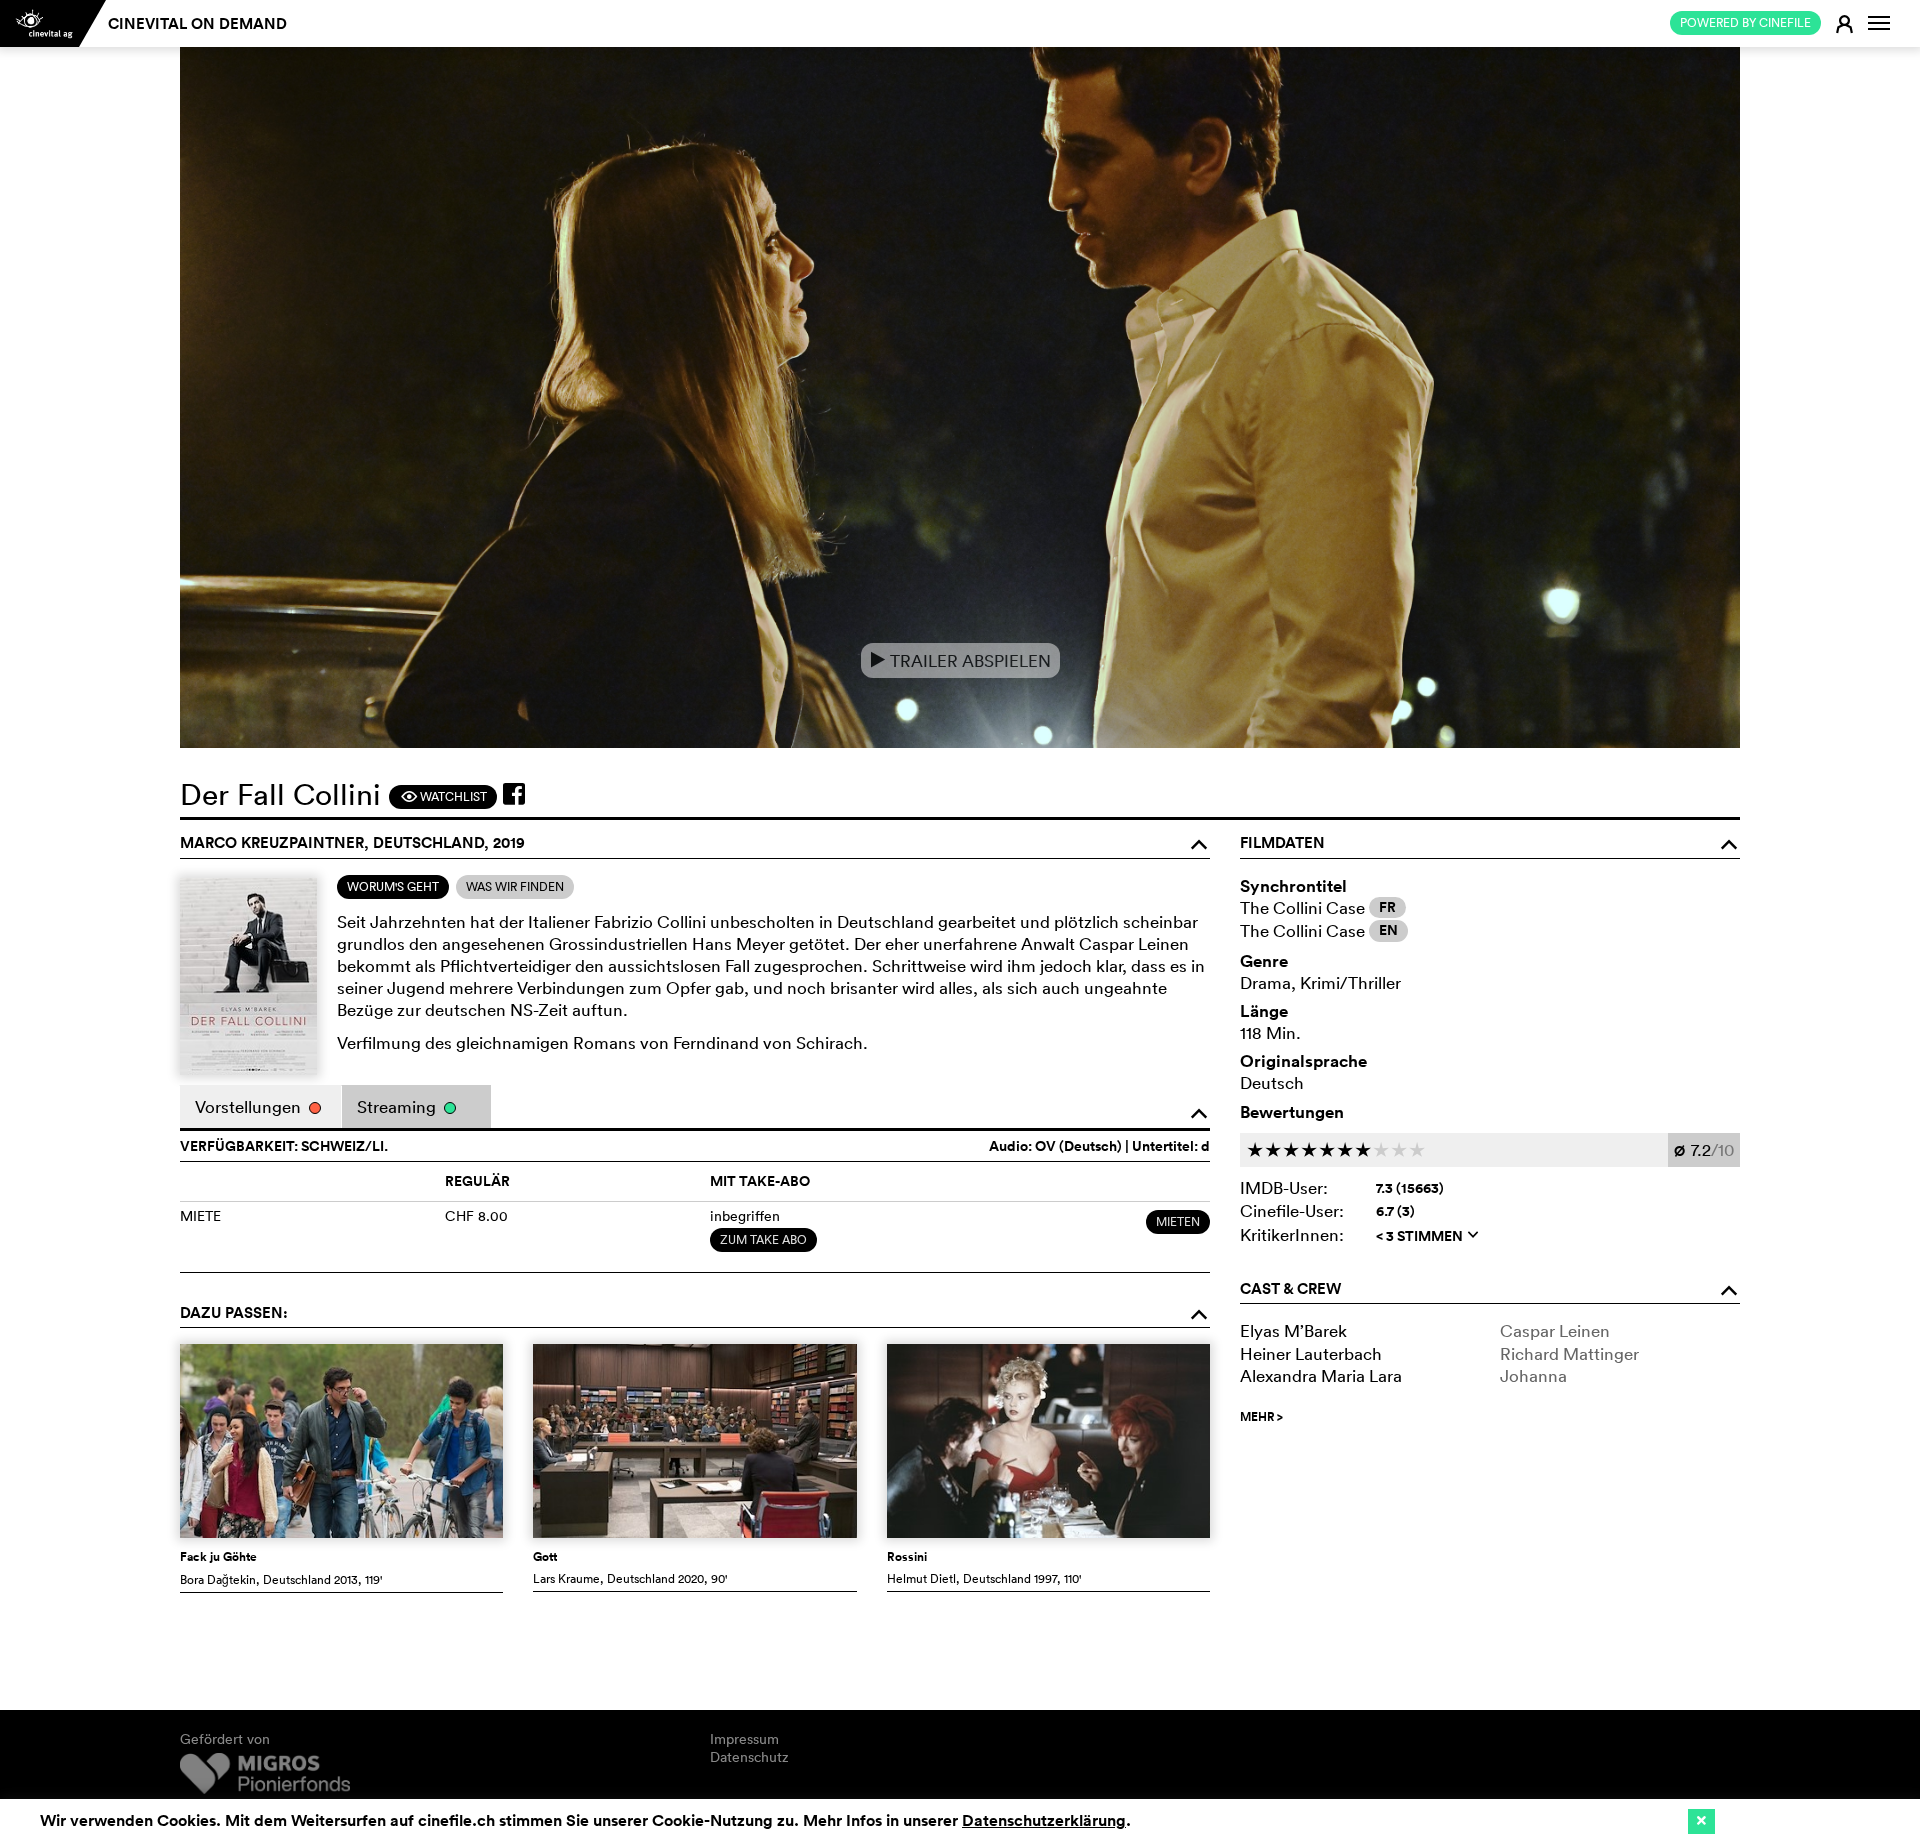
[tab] (393, 887)
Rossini (907, 1557)
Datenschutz (749, 1757)
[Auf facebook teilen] (514, 794)
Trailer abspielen (960, 660)
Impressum (744, 1739)
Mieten (1178, 1221)
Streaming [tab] (398, 1106)
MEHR (1261, 1417)
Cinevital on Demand (197, 23)
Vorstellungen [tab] (250, 1106)
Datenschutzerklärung (1044, 1820)
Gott (545, 1557)
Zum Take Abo (763, 1239)
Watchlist (443, 796)
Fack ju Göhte (218, 1557)
